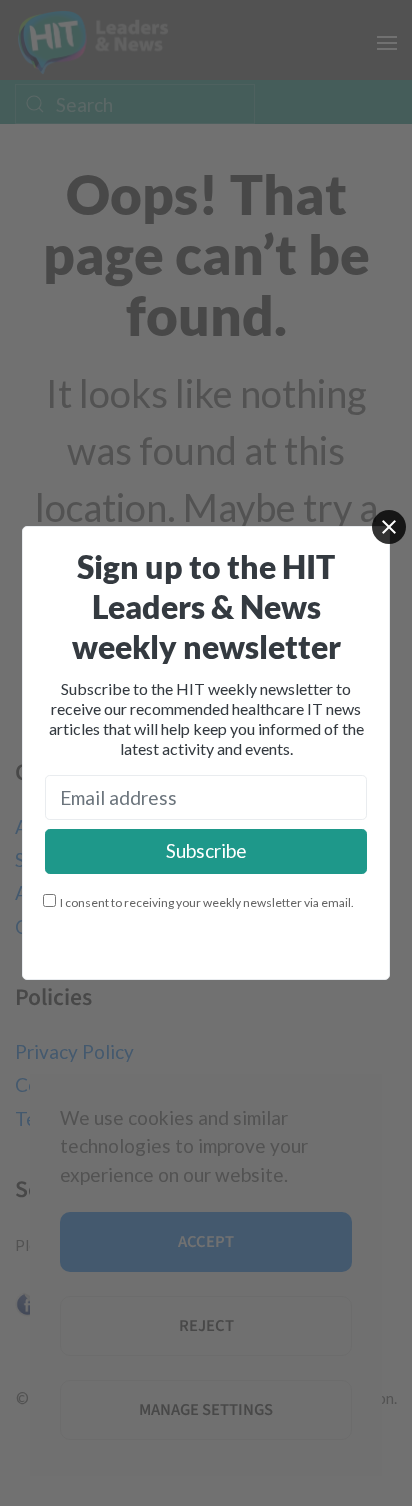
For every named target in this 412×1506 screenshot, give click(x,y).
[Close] (389, 527)
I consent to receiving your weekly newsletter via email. (207, 902)
